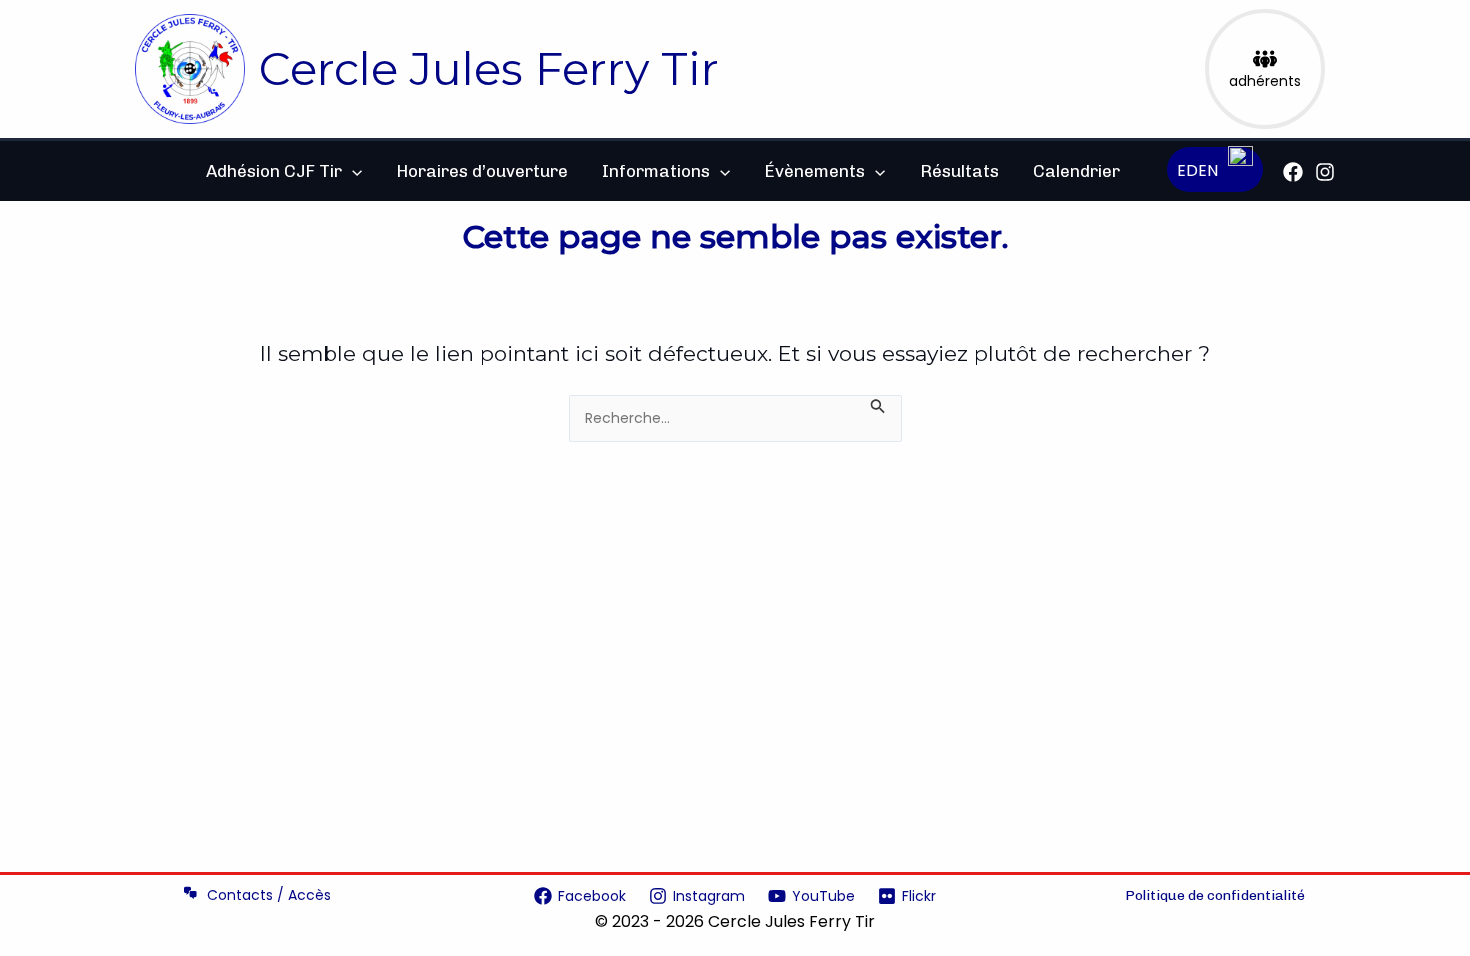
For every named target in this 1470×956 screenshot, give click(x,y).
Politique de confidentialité (1215, 895)
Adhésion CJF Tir (274, 171)
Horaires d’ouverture (482, 171)
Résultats (959, 171)
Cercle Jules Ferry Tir (489, 68)
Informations (656, 171)
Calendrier (1076, 171)
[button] (352, 171)
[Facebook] (1293, 172)
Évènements (814, 171)
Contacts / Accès (269, 895)
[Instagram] (1325, 172)
